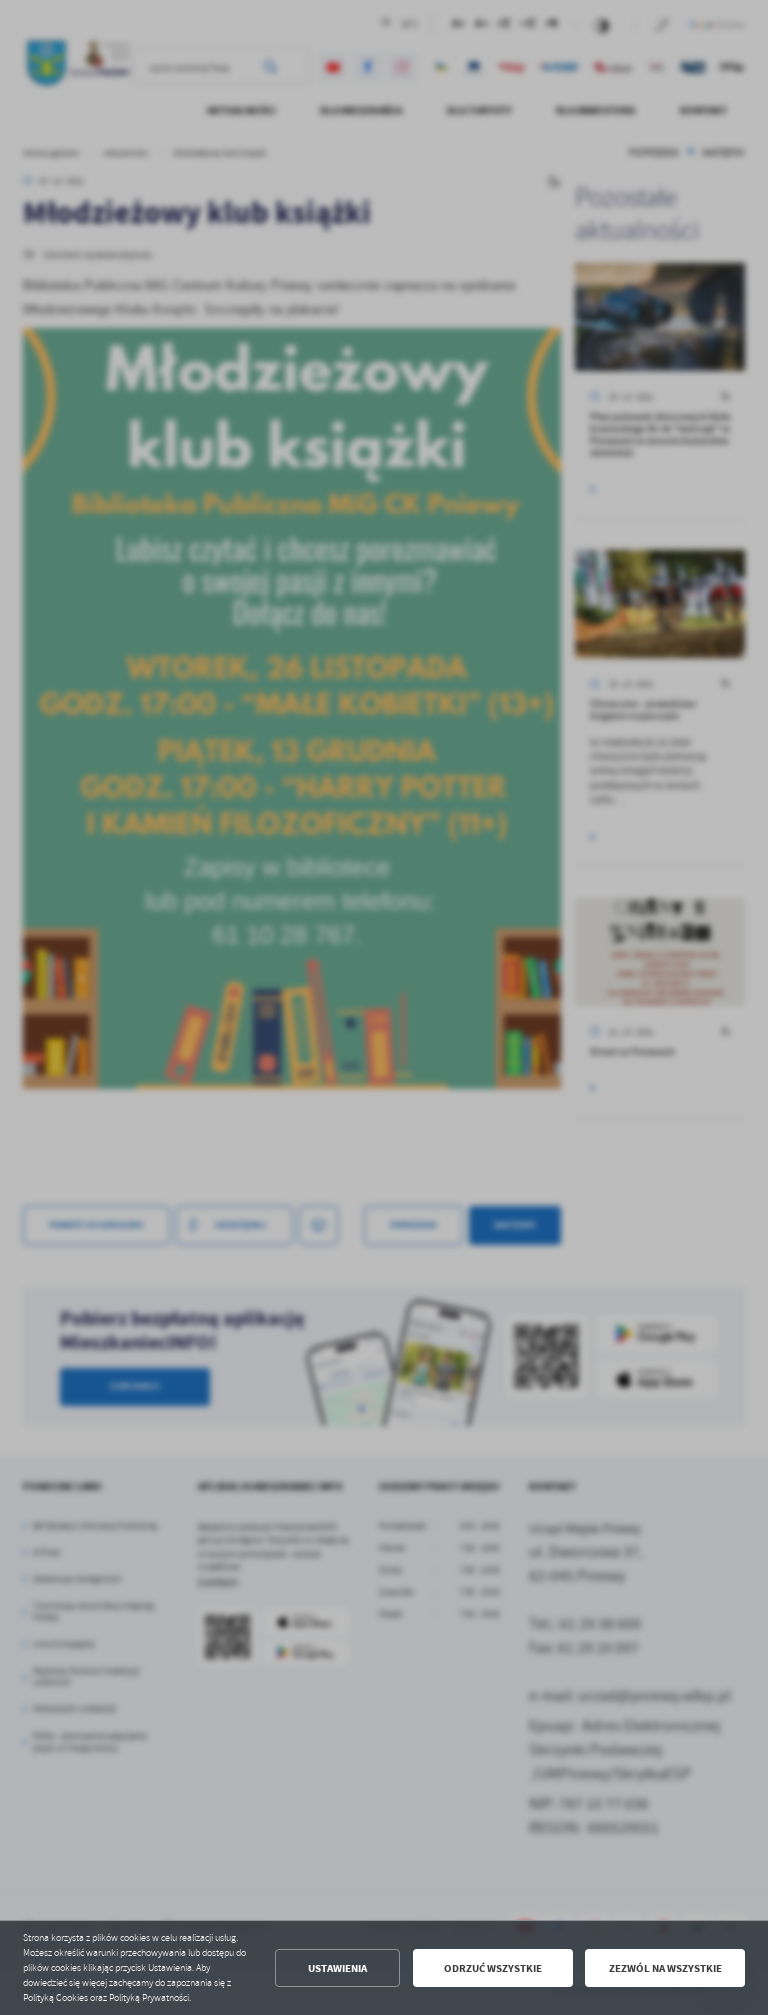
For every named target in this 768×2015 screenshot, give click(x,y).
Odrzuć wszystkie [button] (493, 1968)
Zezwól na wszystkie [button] (665, 1968)
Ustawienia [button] (337, 1968)
